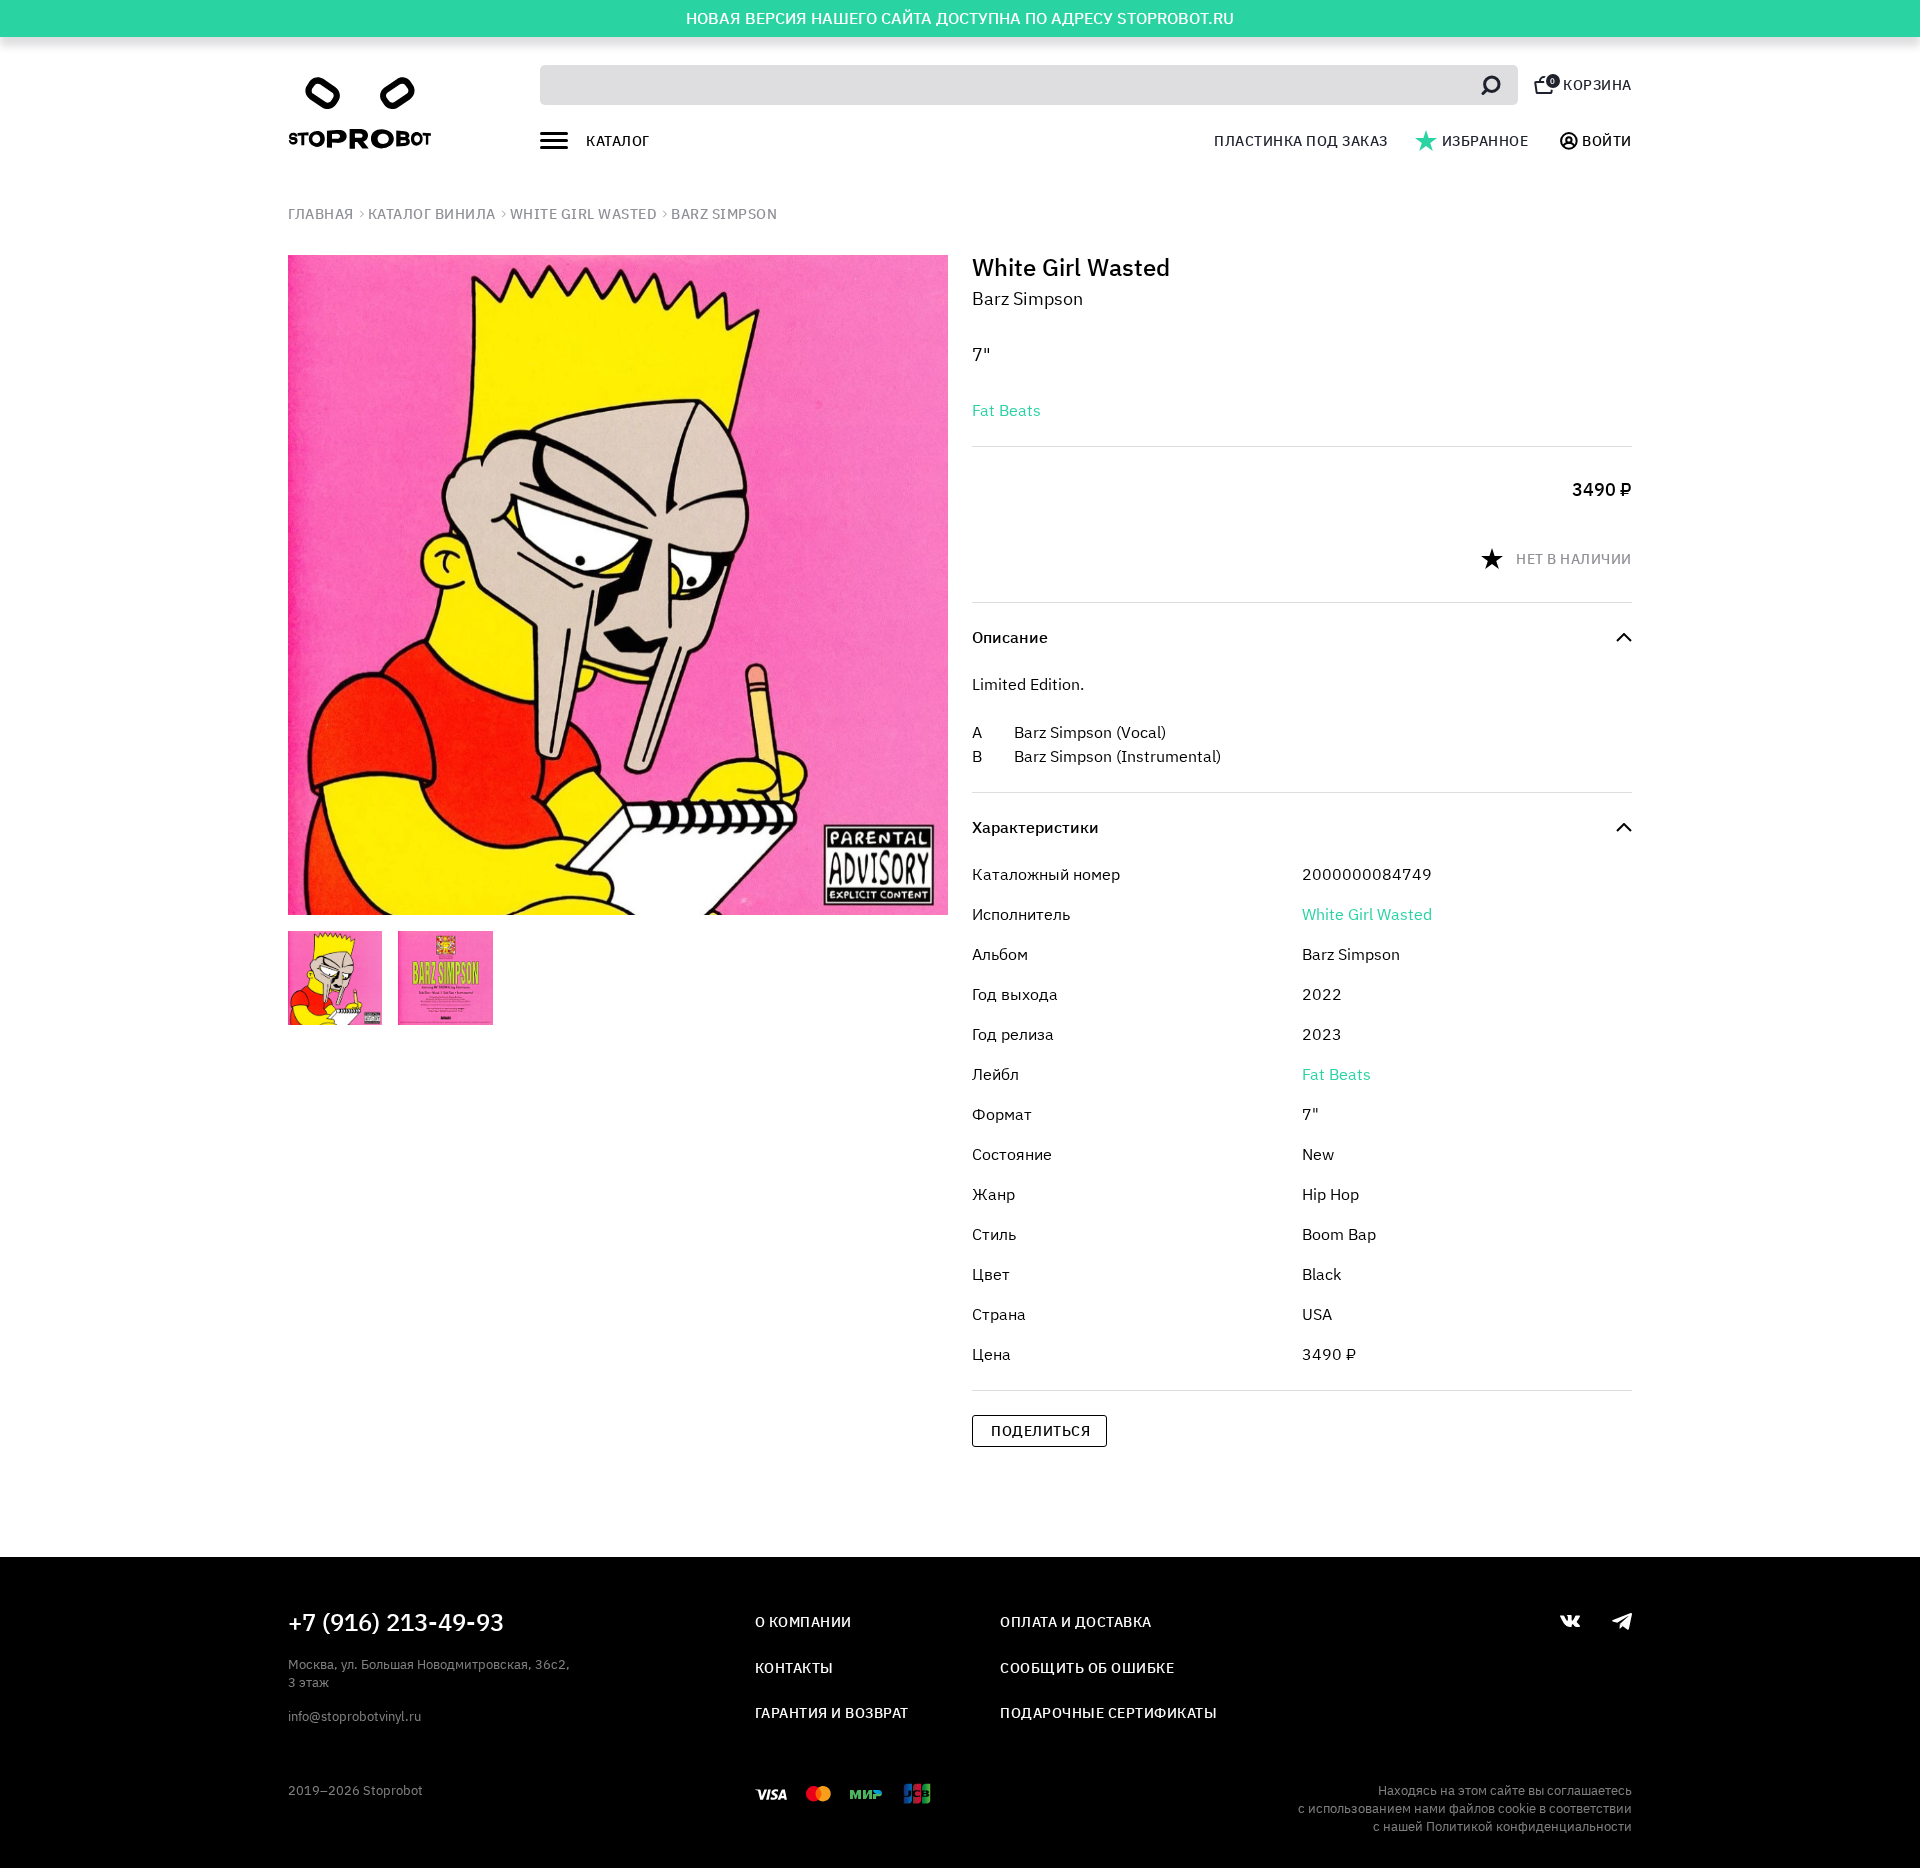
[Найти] (1491, 85)
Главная (321, 214)
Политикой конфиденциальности (1529, 1826)
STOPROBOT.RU (1175, 18)
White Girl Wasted (584, 214)
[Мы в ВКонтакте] (1570, 1621)
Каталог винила (432, 214)
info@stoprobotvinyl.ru (354, 1716)
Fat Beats (1006, 410)
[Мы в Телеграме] (1622, 1621)
